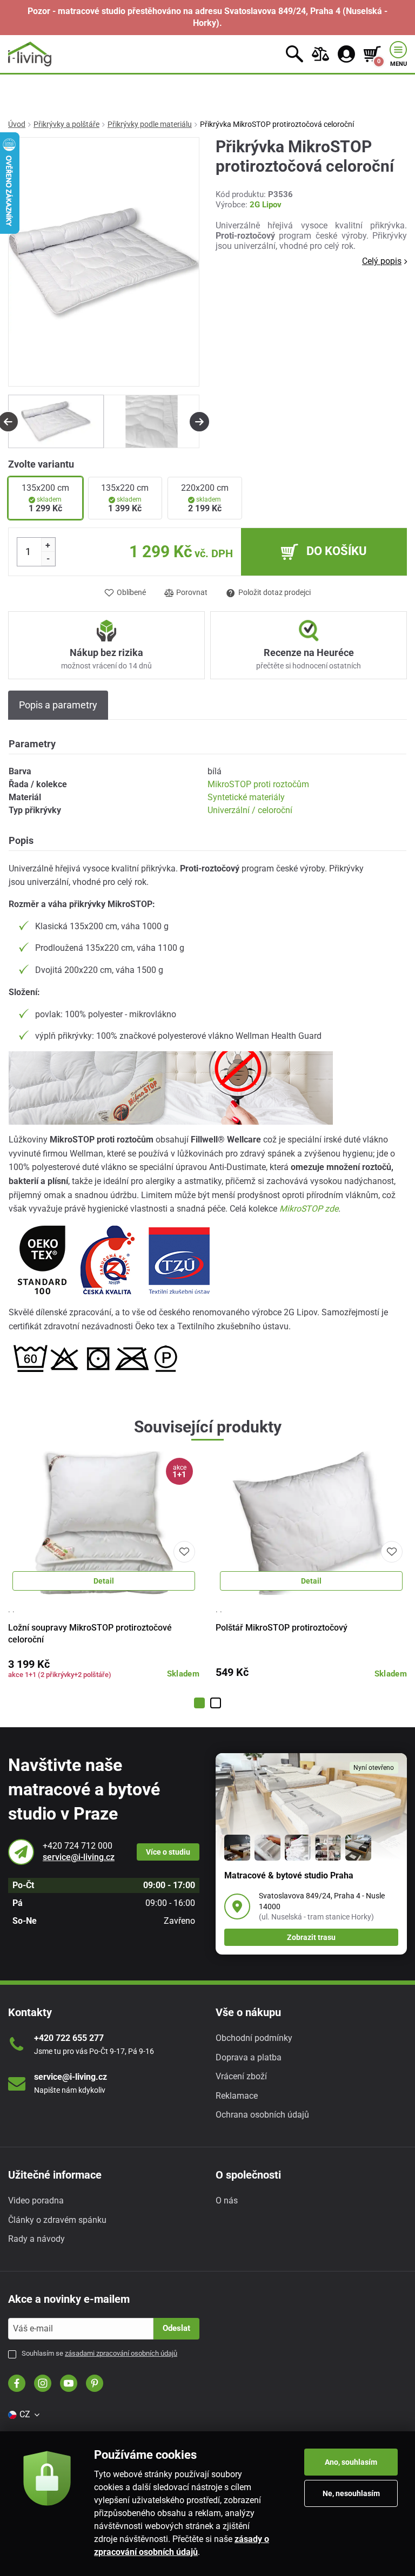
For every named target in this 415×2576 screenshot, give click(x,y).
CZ (25, 2414)
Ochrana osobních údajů (262, 2115)
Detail (104, 1581)
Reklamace (237, 2096)
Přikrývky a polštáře (66, 124)
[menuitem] (23, 2415)
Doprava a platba (249, 2057)
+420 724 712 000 (78, 1846)
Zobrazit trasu (311, 1937)
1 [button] (199, 1703)
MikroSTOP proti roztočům (258, 784)
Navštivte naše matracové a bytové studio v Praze (84, 1789)
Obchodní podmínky (254, 2038)
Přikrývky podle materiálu (150, 124)
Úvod (17, 124)
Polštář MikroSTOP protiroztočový (282, 1628)
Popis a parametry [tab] (58, 705)
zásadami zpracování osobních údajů (121, 2353)
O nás (227, 2200)
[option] (56, 421)
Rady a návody (36, 2239)
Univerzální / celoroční (250, 810)
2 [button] (216, 1703)
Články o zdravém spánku (57, 2220)
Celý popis (382, 261)
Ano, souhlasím (351, 2462)
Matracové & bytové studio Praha (289, 1875)
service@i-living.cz (79, 1857)
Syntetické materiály (246, 797)
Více (168, 1852)
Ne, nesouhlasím (351, 2493)
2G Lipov (266, 205)
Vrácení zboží (241, 2076)
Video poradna (36, 2200)
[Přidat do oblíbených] (184, 1552)
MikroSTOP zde (309, 1209)
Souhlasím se (99, 2353)
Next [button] (199, 422)
